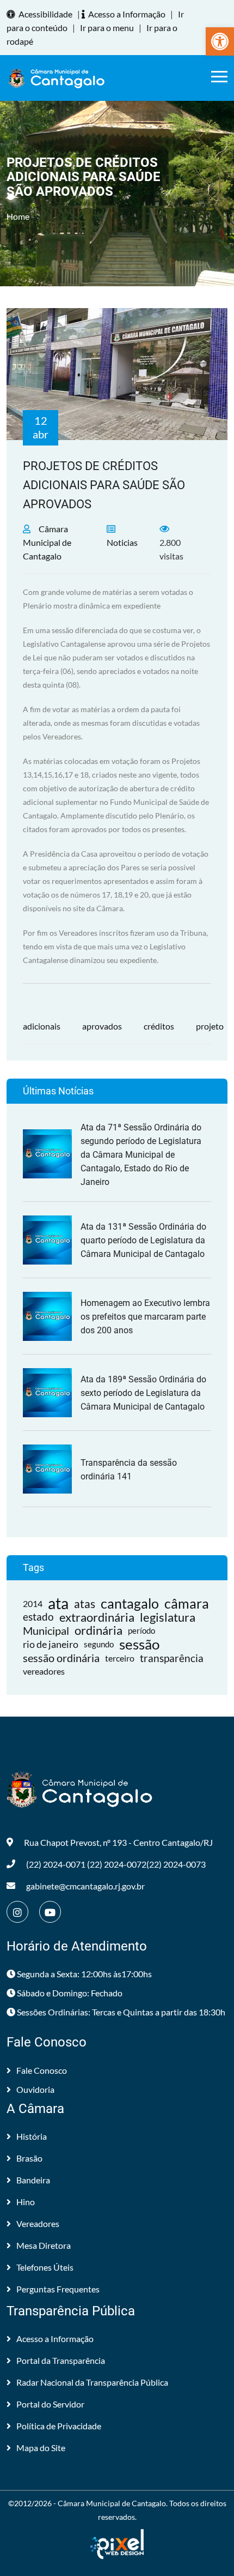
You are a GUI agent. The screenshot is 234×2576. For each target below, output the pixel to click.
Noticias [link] (122, 542)
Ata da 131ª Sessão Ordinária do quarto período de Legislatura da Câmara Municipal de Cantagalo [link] (143, 1240)
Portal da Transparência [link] (61, 2360)
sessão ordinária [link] (61, 1658)
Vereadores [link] (38, 2223)
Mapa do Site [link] (41, 2448)
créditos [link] (159, 1026)
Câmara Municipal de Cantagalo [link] (47, 542)
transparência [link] (172, 1658)
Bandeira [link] (33, 2180)
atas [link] (85, 1603)
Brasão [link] (29, 2158)
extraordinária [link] (97, 1617)
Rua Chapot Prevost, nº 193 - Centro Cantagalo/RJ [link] (118, 1842)
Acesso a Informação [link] (127, 14)
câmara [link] (187, 1603)
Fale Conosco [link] (42, 2070)
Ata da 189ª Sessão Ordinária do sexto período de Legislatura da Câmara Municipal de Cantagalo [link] (143, 1393)
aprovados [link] (102, 1026)
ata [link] (58, 1603)
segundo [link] (99, 1644)
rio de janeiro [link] (51, 1644)
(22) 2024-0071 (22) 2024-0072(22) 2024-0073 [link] (116, 1864)
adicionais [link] (42, 1026)
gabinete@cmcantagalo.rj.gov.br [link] (85, 1886)
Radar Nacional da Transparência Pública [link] (92, 2382)
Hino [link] (26, 2202)
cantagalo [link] (130, 1603)
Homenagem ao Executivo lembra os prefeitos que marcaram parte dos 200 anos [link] (145, 1317)
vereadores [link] (44, 1671)
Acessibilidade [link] (45, 14)
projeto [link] (210, 1026)
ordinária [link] (98, 1631)
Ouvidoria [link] (35, 2089)
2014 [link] (33, 1603)
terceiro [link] (120, 1658)
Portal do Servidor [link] (50, 2404)
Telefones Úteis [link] (45, 2267)
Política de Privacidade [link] (59, 2426)
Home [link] (18, 216)
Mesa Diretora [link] (44, 2245)
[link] (220, 41)
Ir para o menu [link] (107, 28)
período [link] (141, 1630)
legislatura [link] (168, 1617)
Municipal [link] (46, 1630)
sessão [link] (139, 1644)
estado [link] (38, 1617)
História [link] (32, 2136)
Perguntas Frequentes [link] (58, 2289)
